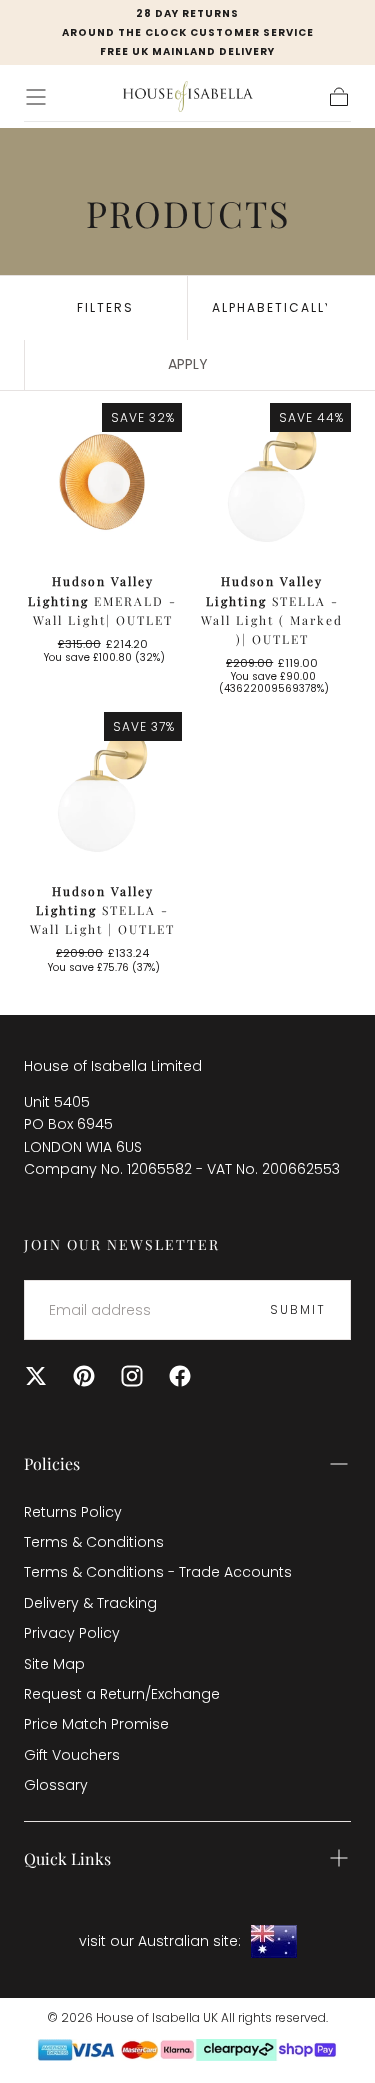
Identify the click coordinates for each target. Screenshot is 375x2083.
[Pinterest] (84, 1376)
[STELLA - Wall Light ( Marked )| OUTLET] (273, 482)
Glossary (56, 1785)
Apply (188, 364)
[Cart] (339, 97)
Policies (52, 1463)
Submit (298, 1309)
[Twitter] (36, 1376)
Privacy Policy (72, 1633)
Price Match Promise (96, 1724)
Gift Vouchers (72, 1755)
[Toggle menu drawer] (36, 97)
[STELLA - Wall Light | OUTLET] (103, 791)
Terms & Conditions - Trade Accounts (158, 1572)
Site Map (54, 1664)
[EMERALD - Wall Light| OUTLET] (103, 482)
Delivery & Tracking (90, 1603)
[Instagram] (132, 1376)
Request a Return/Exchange (122, 1694)
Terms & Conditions (94, 1542)
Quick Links (67, 1858)
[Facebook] (180, 1376)
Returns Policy (73, 1512)
